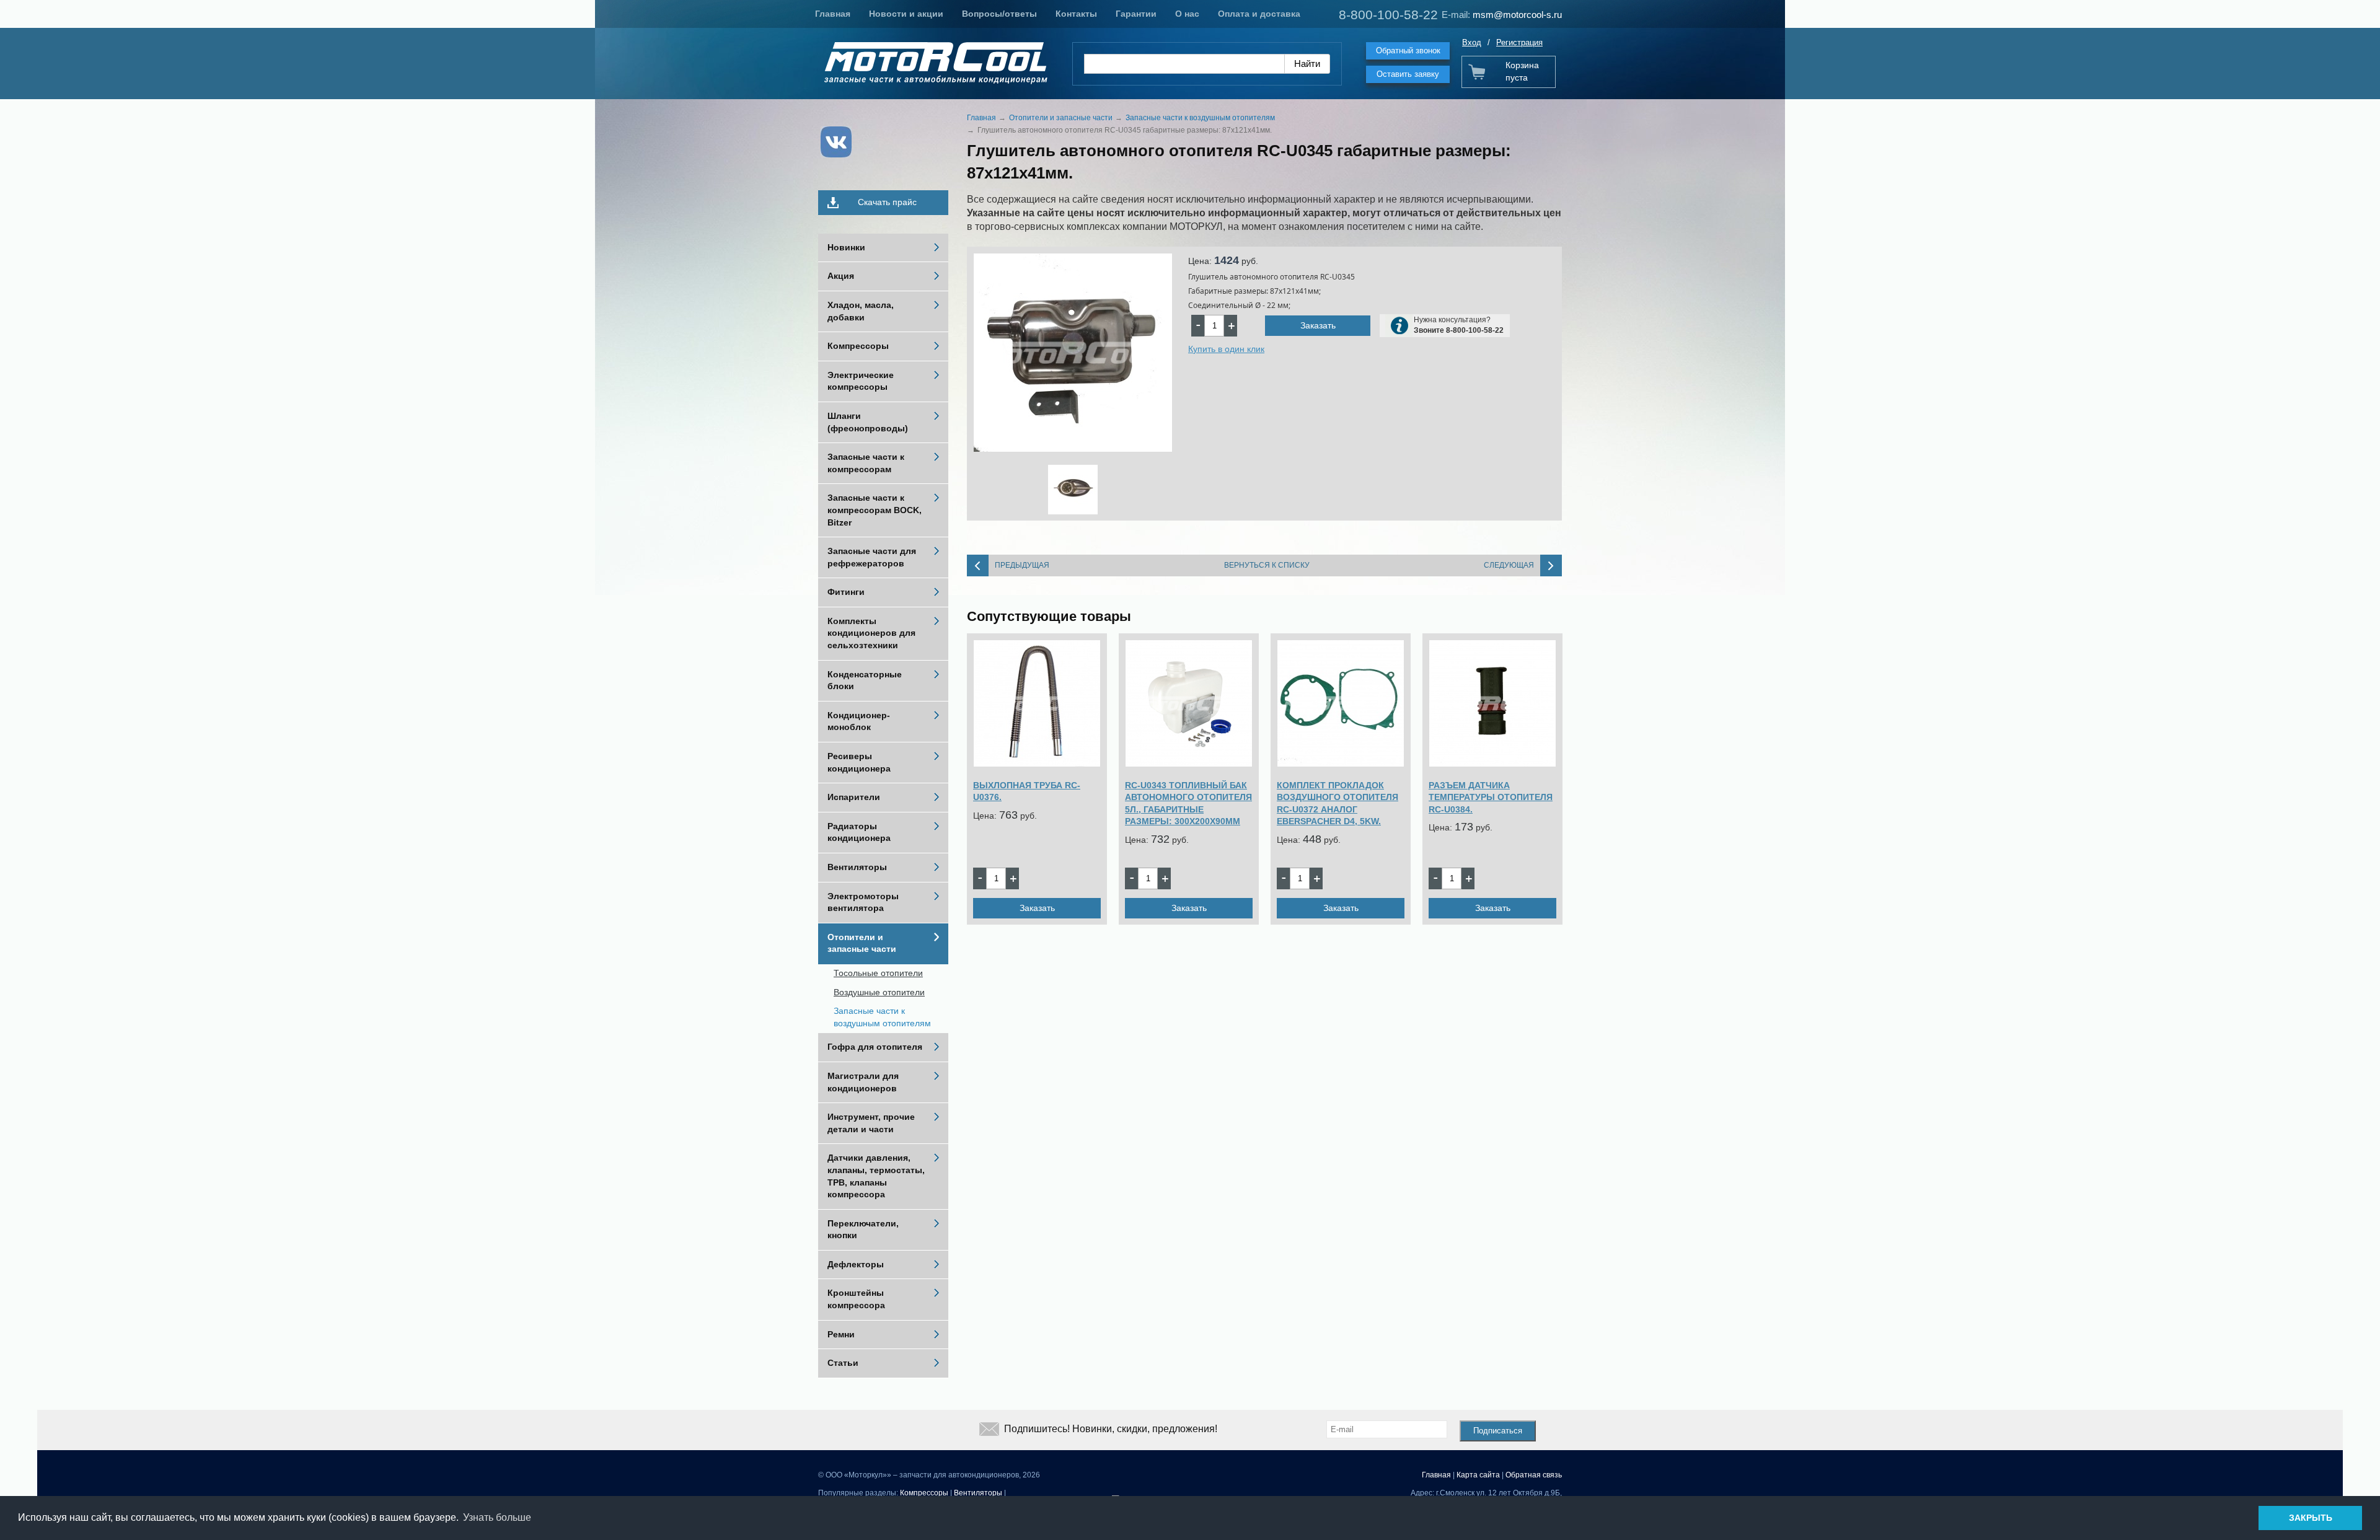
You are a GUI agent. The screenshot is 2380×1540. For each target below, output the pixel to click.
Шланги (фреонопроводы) (868, 422)
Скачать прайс (887, 202)
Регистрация (1519, 42)
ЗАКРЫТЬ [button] (2311, 1518)
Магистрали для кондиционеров (863, 1082)
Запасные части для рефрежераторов (872, 557)
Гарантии (1136, 14)
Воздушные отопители (879, 992)
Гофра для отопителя (875, 1047)
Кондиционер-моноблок (859, 721)
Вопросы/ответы (999, 14)
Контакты (1076, 14)
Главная (833, 14)
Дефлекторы (856, 1264)
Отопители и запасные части (862, 943)
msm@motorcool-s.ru (1517, 15)
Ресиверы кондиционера (859, 762)
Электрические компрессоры (861, 381)
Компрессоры (858, 346)
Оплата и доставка (1259, 14)
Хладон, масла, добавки (861, 311)
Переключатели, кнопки (863, 1230)
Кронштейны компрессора (856, 1299)
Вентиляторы (857, 867)
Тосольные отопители (878, 973)
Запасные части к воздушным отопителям (882, 1017)
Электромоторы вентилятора (863, 902)
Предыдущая (1022, 565)
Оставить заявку (1408, 74)
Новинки (846, 247)
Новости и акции (906, 14)
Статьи (843, 1363)
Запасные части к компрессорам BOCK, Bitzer (875, 510)
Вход (1472, 42)
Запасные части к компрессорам (866, 463)
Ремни (841, 1334)
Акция (841, 276)
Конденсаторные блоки (865, 680)
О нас (1187, 14)
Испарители (854, 797)
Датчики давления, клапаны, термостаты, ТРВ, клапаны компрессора (876, 1176)
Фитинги (846, 592)
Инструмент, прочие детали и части (871, 1123)
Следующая (1509, 565)
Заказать (1318, 325)
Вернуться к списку (1267, 565)
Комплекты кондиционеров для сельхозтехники (871, 633)
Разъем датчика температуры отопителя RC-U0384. (1491, 797)
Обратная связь (1534, 1475)
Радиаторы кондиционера (859, 832)
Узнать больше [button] (497, 1517)
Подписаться (1498, 1431)
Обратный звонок (1408, 51)
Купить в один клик (1226, 349)
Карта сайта (1478, 1475)
